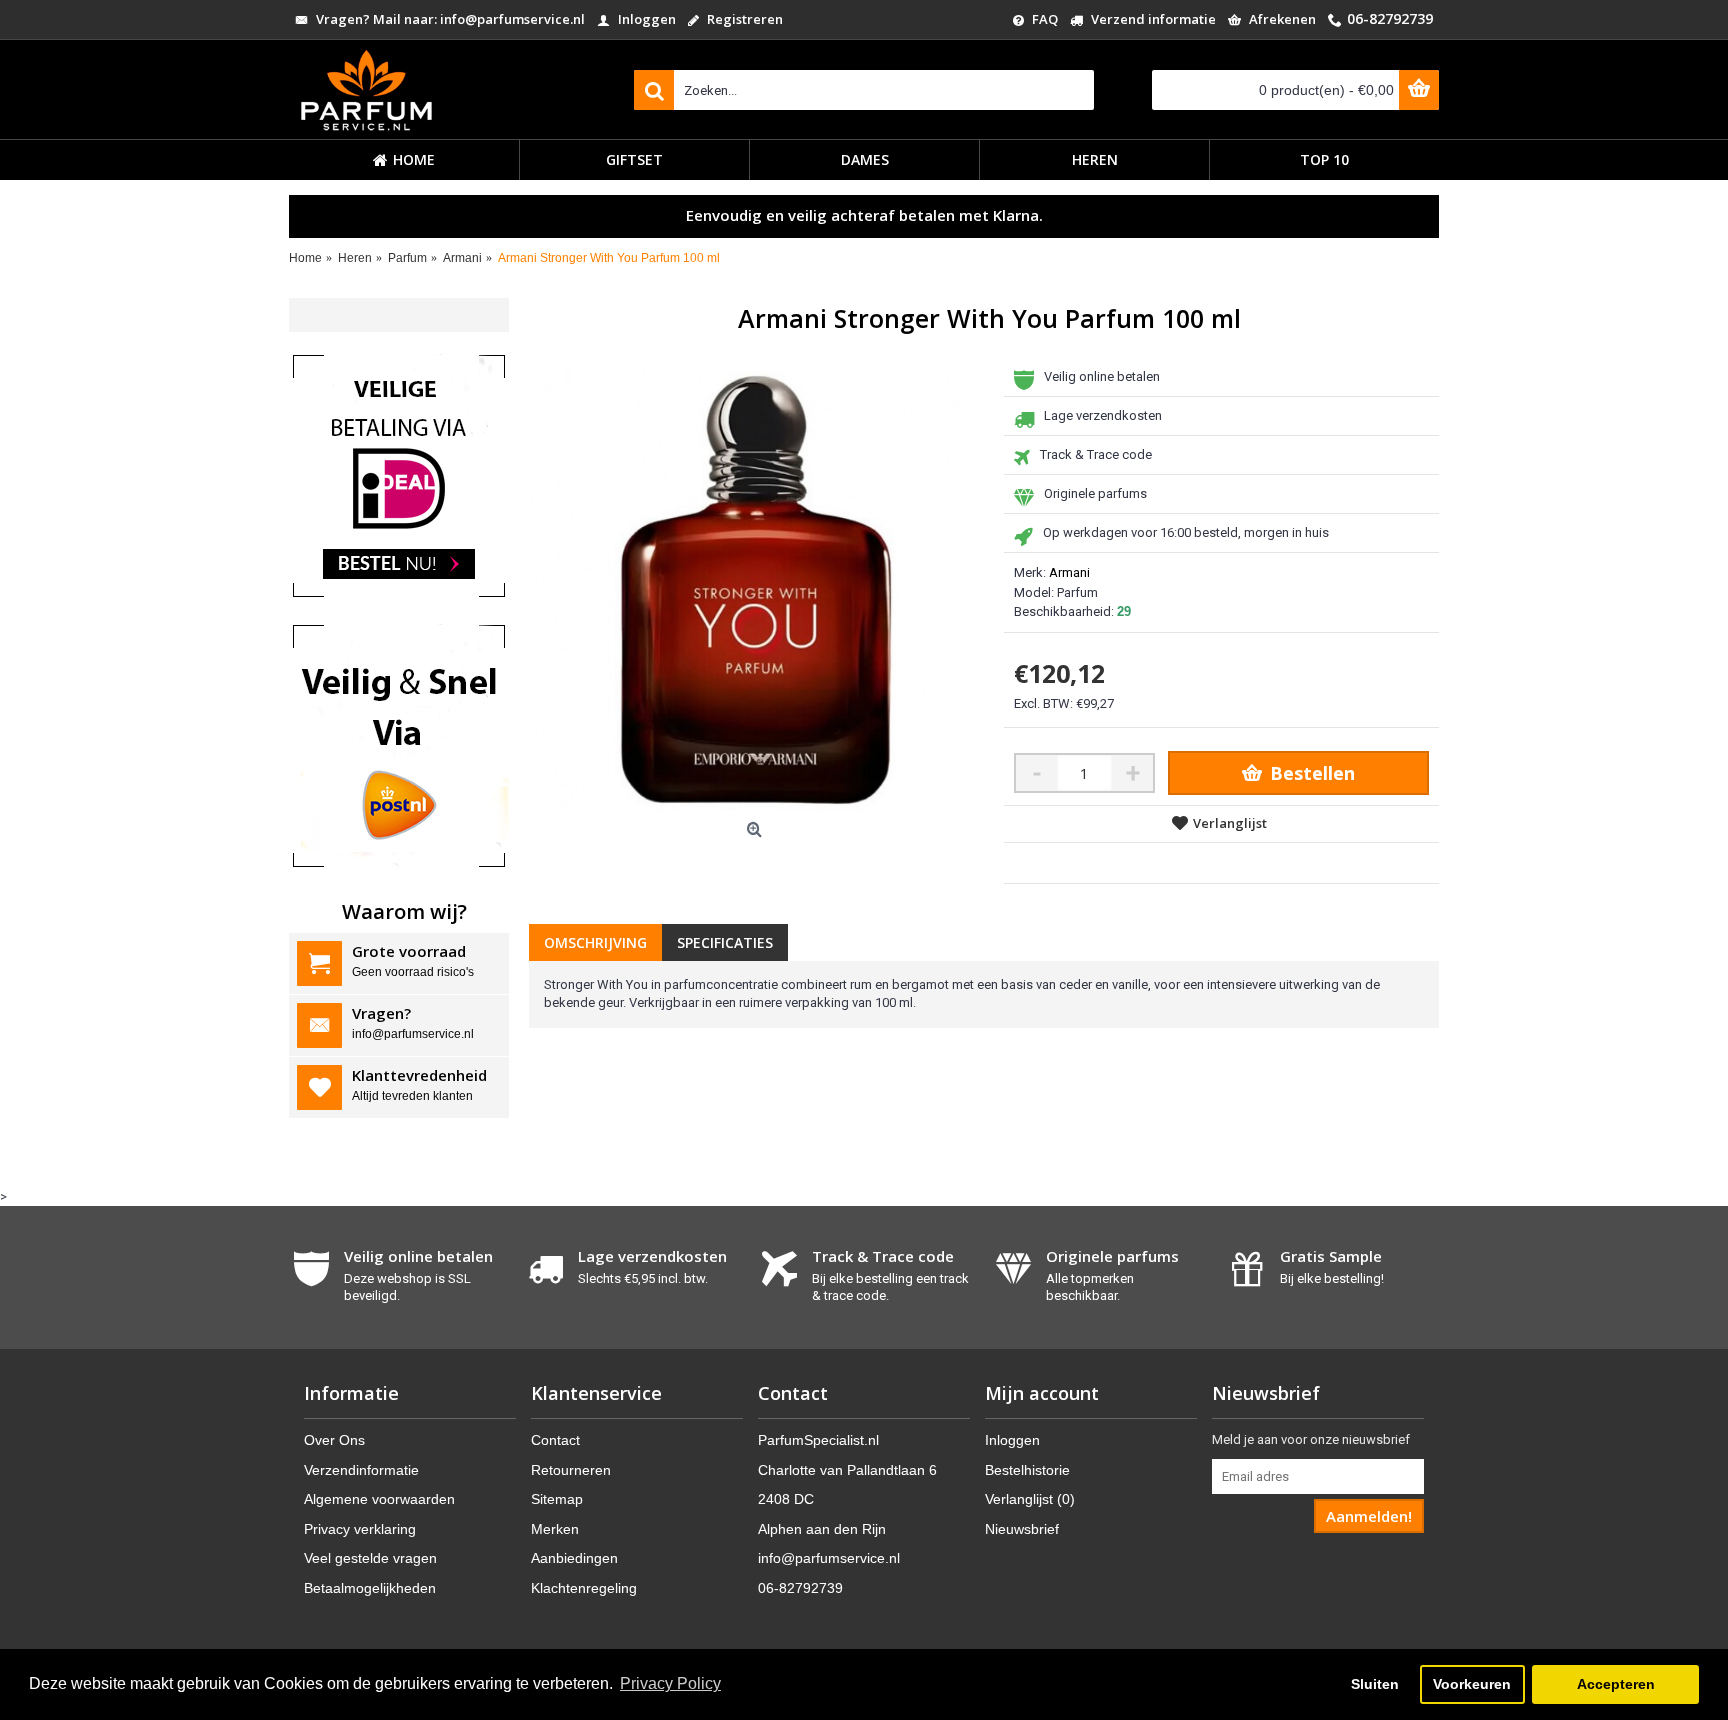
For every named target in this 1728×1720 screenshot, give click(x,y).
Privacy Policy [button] (670, 1683)
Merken (555, 1529)
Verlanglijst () (1030, 1499)
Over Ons (334, 1440)
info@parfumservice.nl (829, 1558)
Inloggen (1012, 1440)
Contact (555, 1440)
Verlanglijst (1230, 823)
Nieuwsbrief (1022, 1529)
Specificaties (725, 942)
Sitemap (557, 1499)
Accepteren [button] (1616, 1684)
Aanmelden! (1369, 1516)
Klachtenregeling (584, 1588)
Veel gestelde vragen (370, 1558)
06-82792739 (800, 1588)
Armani (1069, 572)
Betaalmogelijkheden (370, 1588)
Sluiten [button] (1375, 1684)
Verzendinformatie (361, 1470)
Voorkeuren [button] (1472, 1684)
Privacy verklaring (360, 1529)
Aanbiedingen (574, 1558)
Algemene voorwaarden (379, 1499)
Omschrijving (595, 942)
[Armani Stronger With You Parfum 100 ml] (756, 585)
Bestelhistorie (1027, 1470)
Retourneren (571, 1470)
